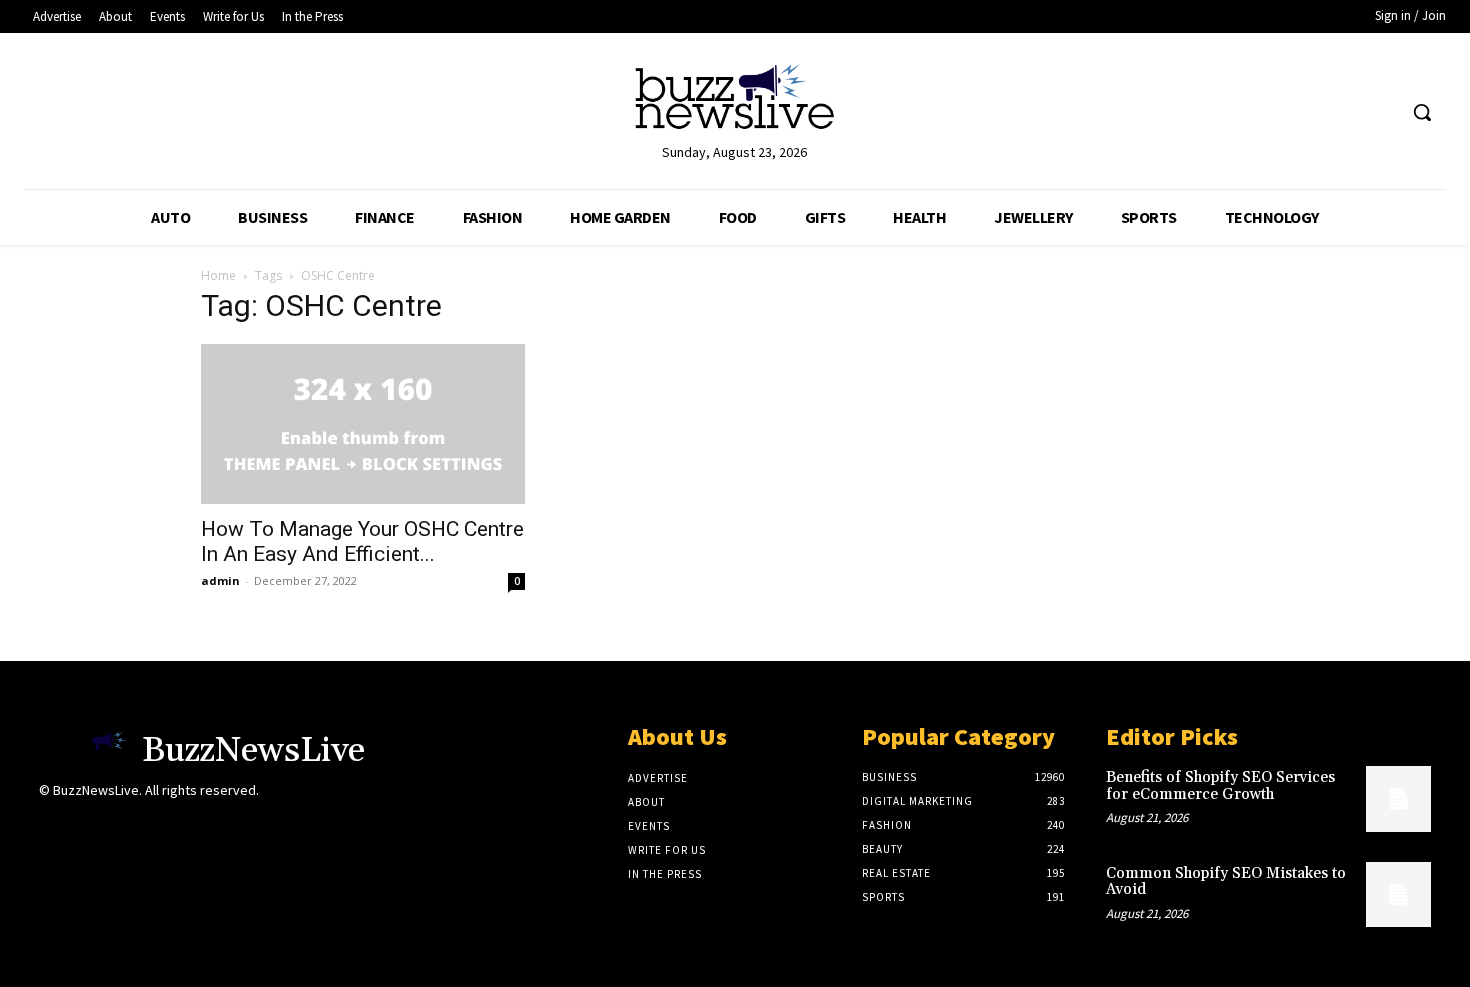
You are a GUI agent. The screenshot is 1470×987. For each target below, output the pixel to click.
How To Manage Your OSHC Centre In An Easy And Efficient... (362, 541)
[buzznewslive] (735, 101)
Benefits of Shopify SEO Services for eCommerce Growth (1220, 786)
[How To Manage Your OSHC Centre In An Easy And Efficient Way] (363, 424)
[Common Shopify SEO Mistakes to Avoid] (1398, 894)
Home (218, 275)
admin (220, 580)
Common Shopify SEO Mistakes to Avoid (1226, 882)
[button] (1422, 112)
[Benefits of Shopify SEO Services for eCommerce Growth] (1398, 798)
